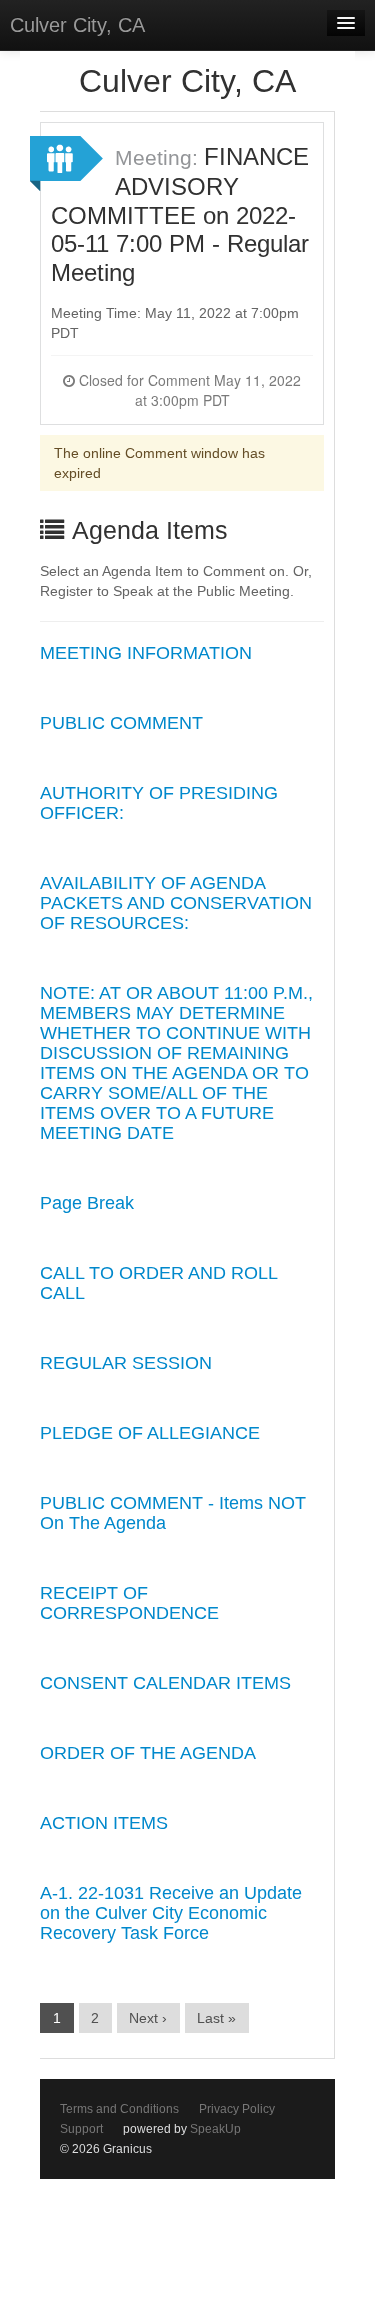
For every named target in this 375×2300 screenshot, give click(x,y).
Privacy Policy (237, 2109)
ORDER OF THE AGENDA (148, 1753)
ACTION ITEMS (104, 1823)
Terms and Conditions (119, 2109)
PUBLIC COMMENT (121, 723)
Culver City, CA (77, 25)
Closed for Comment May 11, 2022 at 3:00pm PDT (188, 390)
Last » (216, 2018)
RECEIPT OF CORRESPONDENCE (129, 1603)
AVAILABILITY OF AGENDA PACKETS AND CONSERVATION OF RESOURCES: (176, 903)
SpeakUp (215, 2129)
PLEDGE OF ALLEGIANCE (150, 1433)
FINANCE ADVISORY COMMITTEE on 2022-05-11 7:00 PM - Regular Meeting (180, 214)
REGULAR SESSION (126, 1363)
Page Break (87, 1203)
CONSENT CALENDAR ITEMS (165, 1683)
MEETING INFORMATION (146, 653)
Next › (148, 2018)
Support (81, 2129)
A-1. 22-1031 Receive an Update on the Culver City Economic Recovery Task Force (171, 1913)
